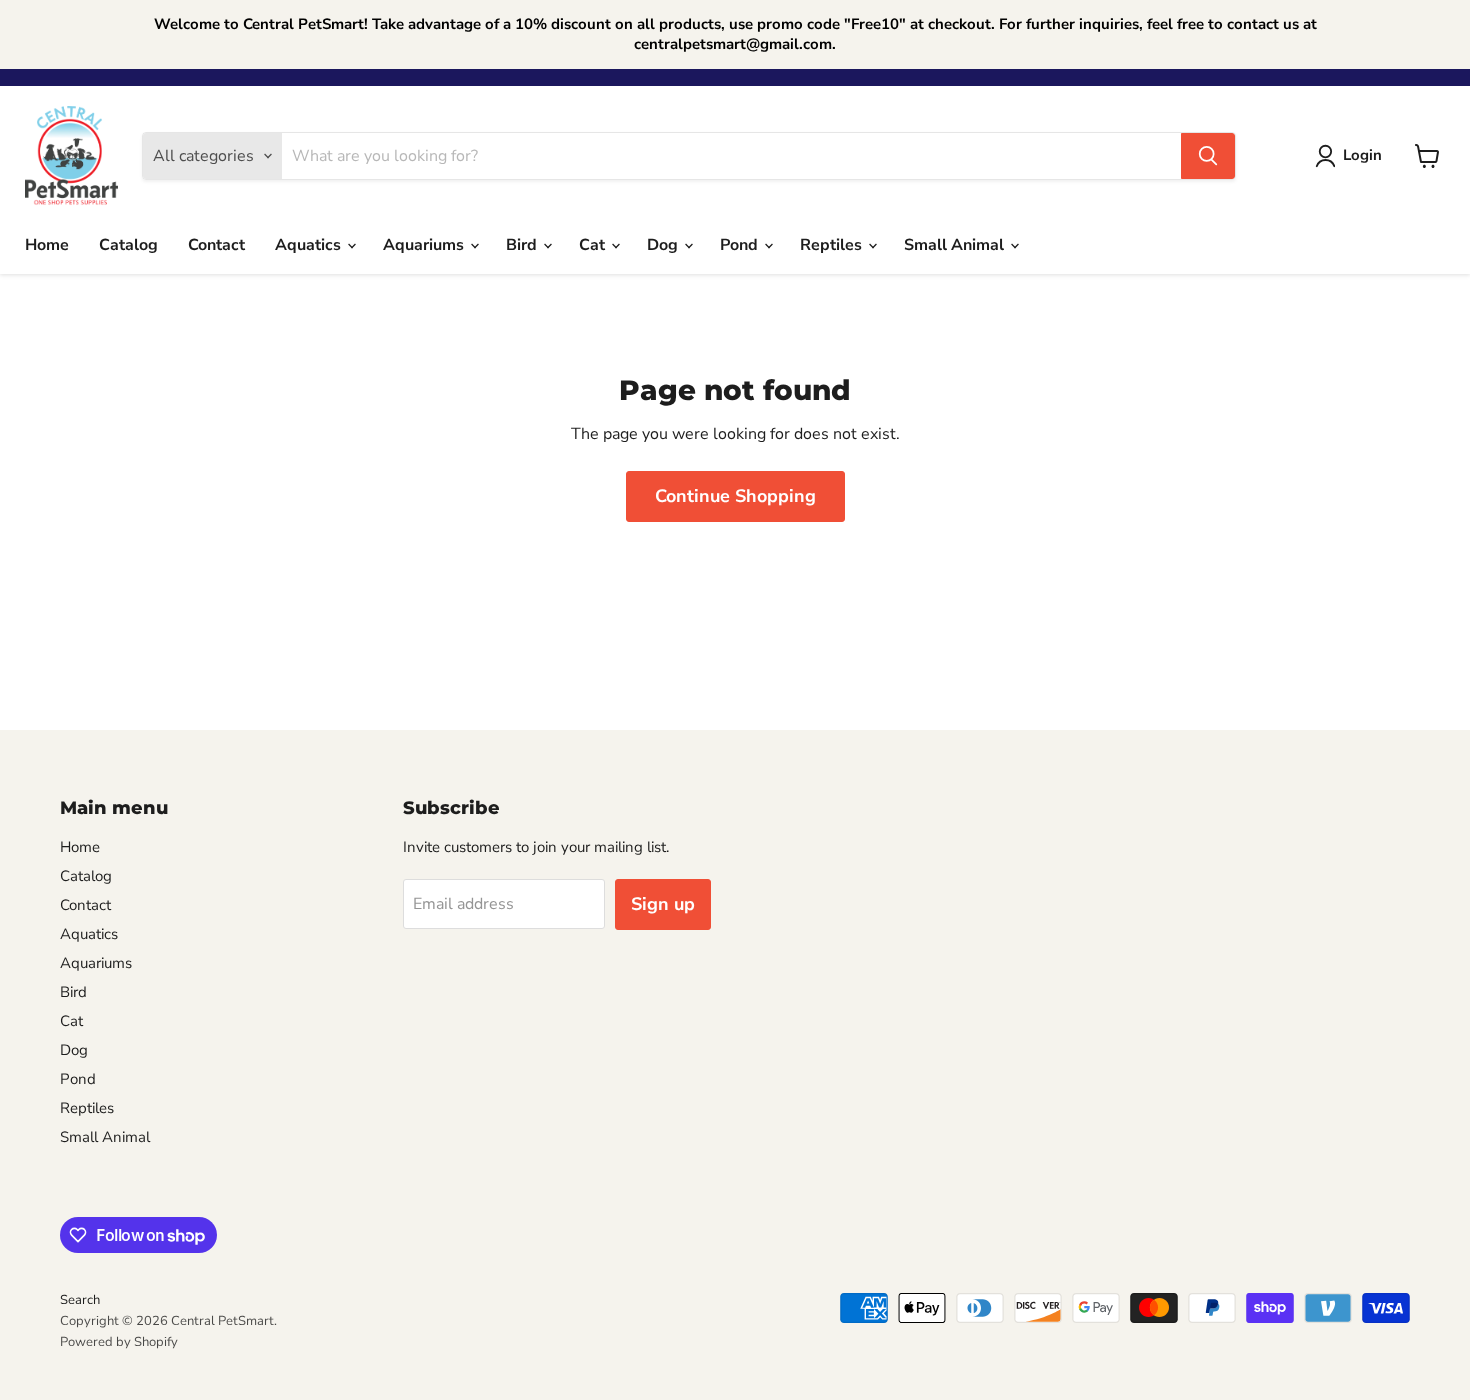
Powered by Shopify (119, 1342)
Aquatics (310, 245)
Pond (741, 245)
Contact (216, 245)
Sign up (663, 904)
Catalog (128, 245)
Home (47, 245)
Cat (594, 245)
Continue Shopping (735, 496)
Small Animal (956, 245)
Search (80, 1300)
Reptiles (833, 245)
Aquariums (425, 245)
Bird (523, 245)
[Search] (1208, 156)
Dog (664, 245)
